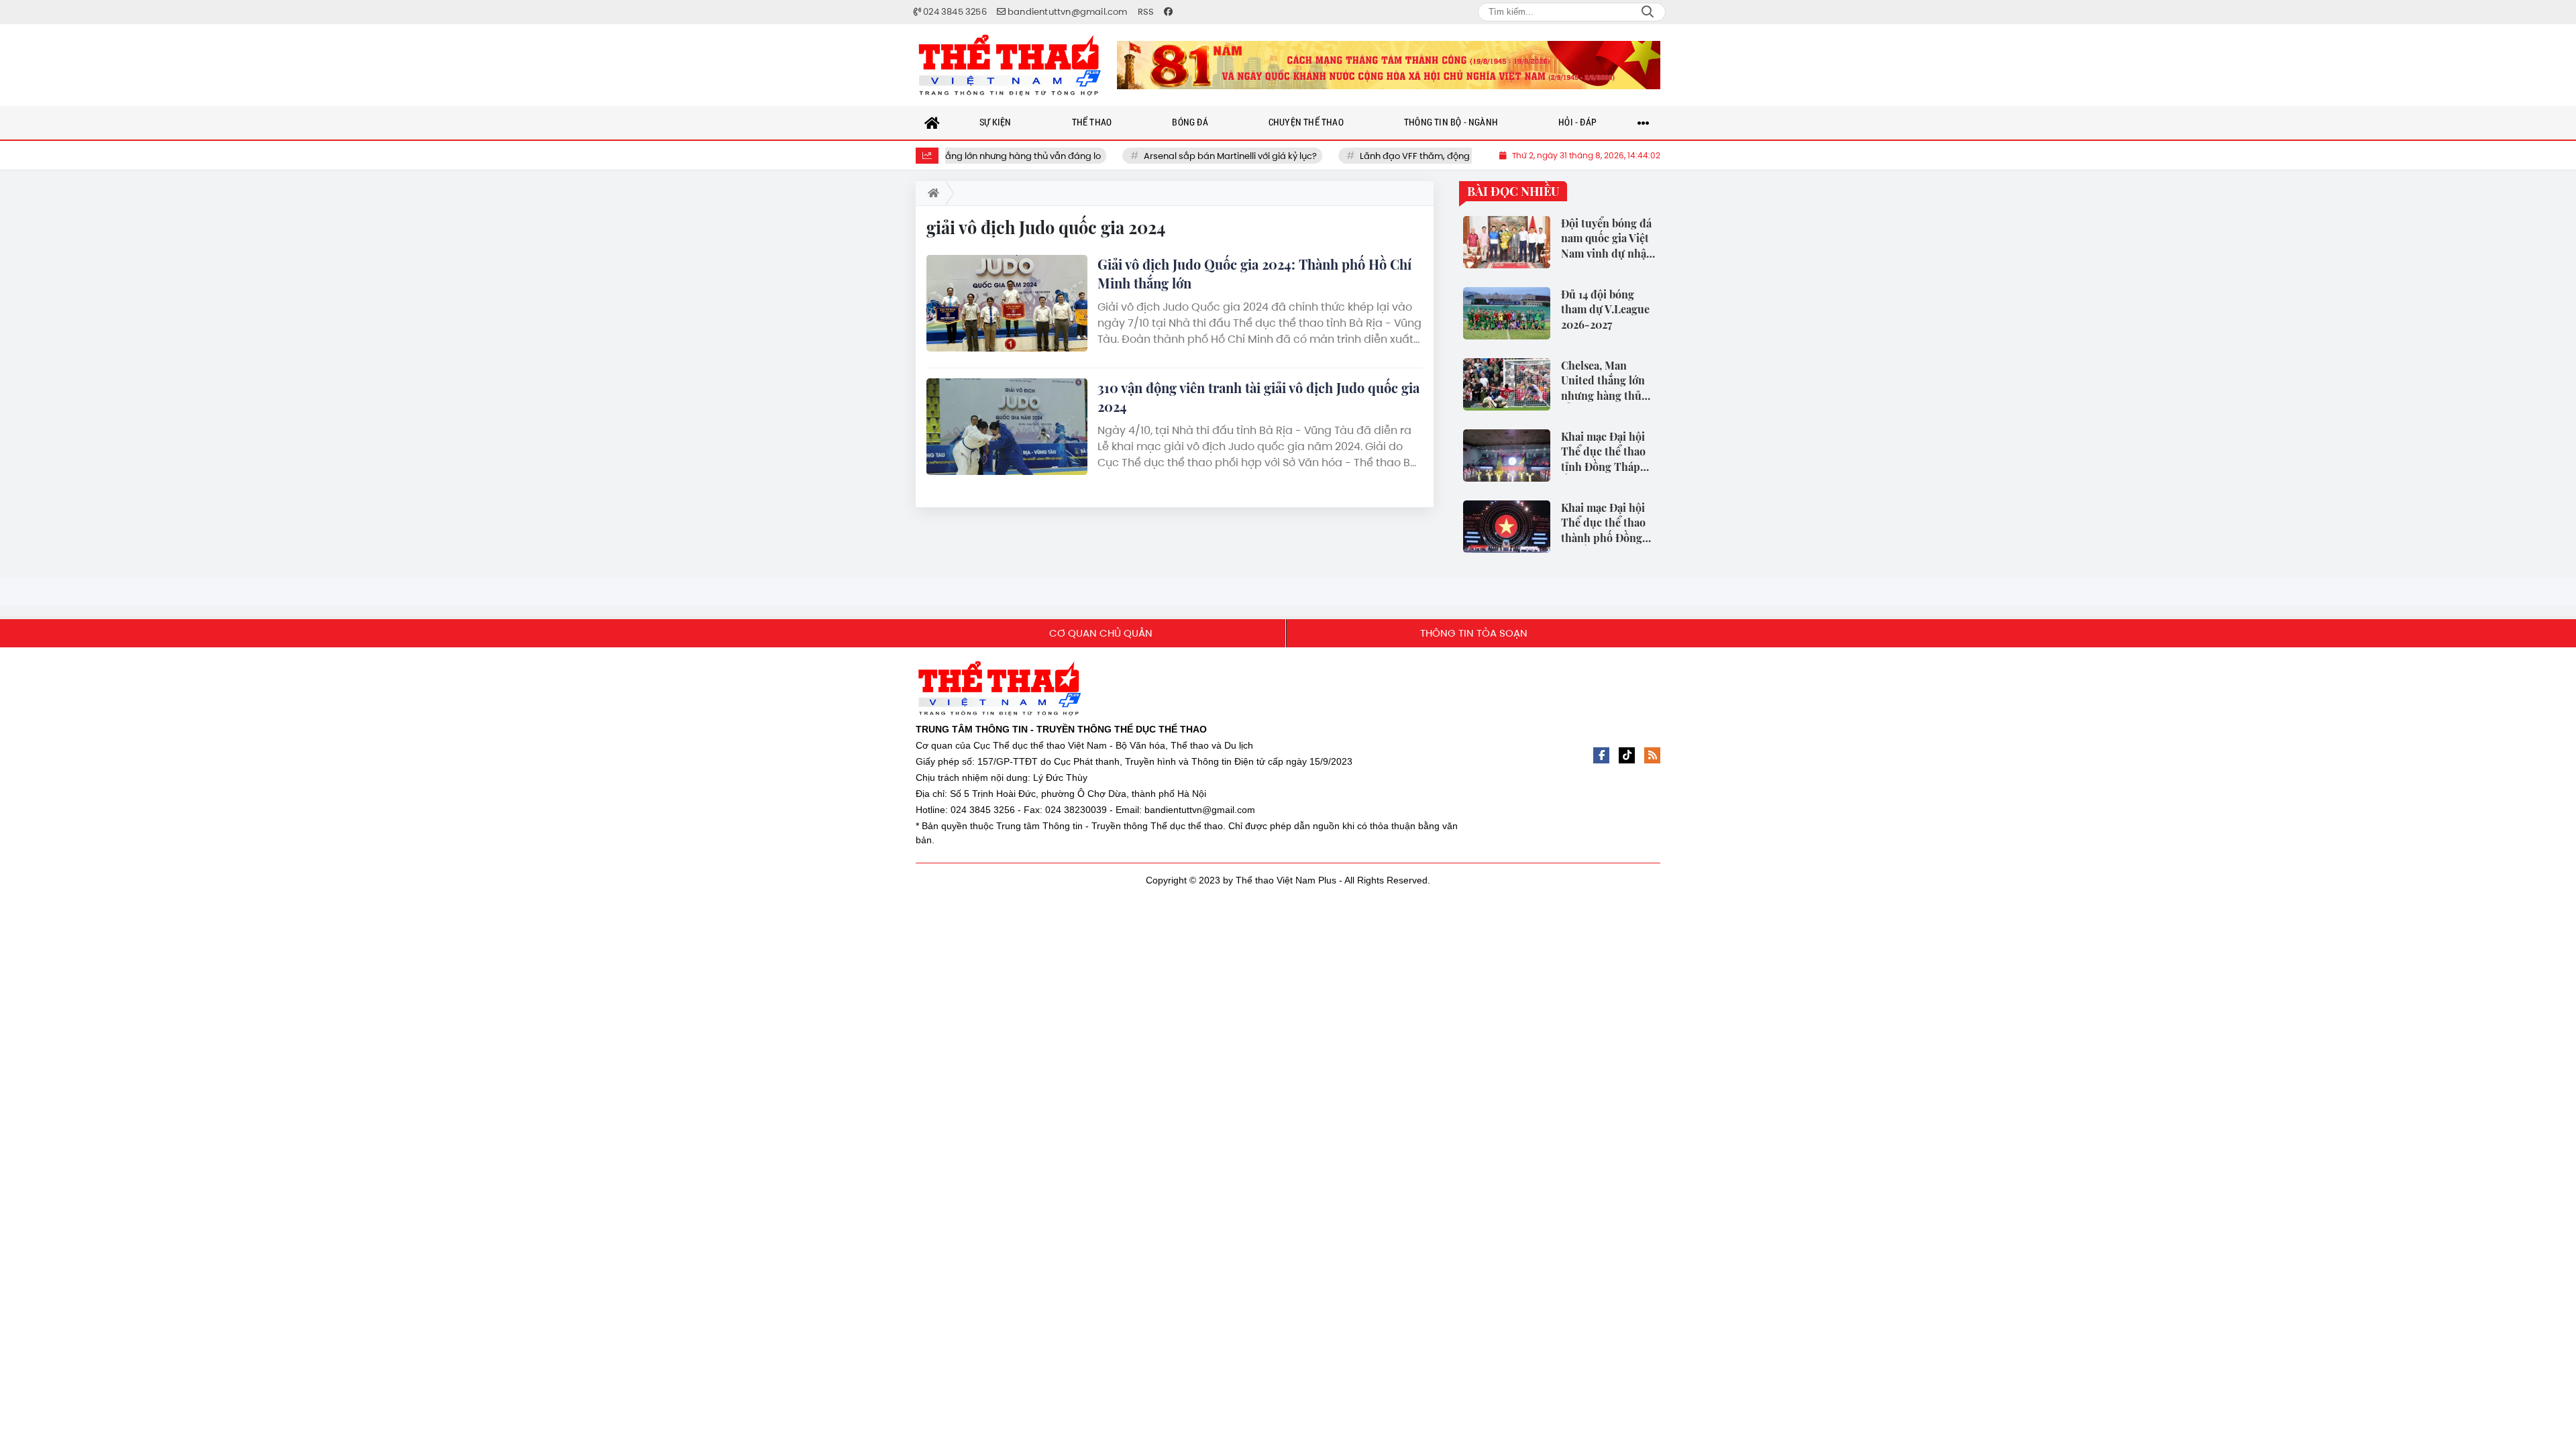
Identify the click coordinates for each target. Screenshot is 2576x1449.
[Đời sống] (1389, 65)
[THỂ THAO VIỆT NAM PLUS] (1010, 65)
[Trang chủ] (932, 123)
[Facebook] (1601, 755)
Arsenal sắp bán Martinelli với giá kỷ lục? (1181, 156)
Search (1648, 12)
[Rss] (1652, 755)
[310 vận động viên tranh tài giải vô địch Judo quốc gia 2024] (1007, 427)
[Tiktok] (1627, 755)
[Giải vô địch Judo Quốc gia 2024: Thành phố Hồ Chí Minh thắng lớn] (1007, 303)
